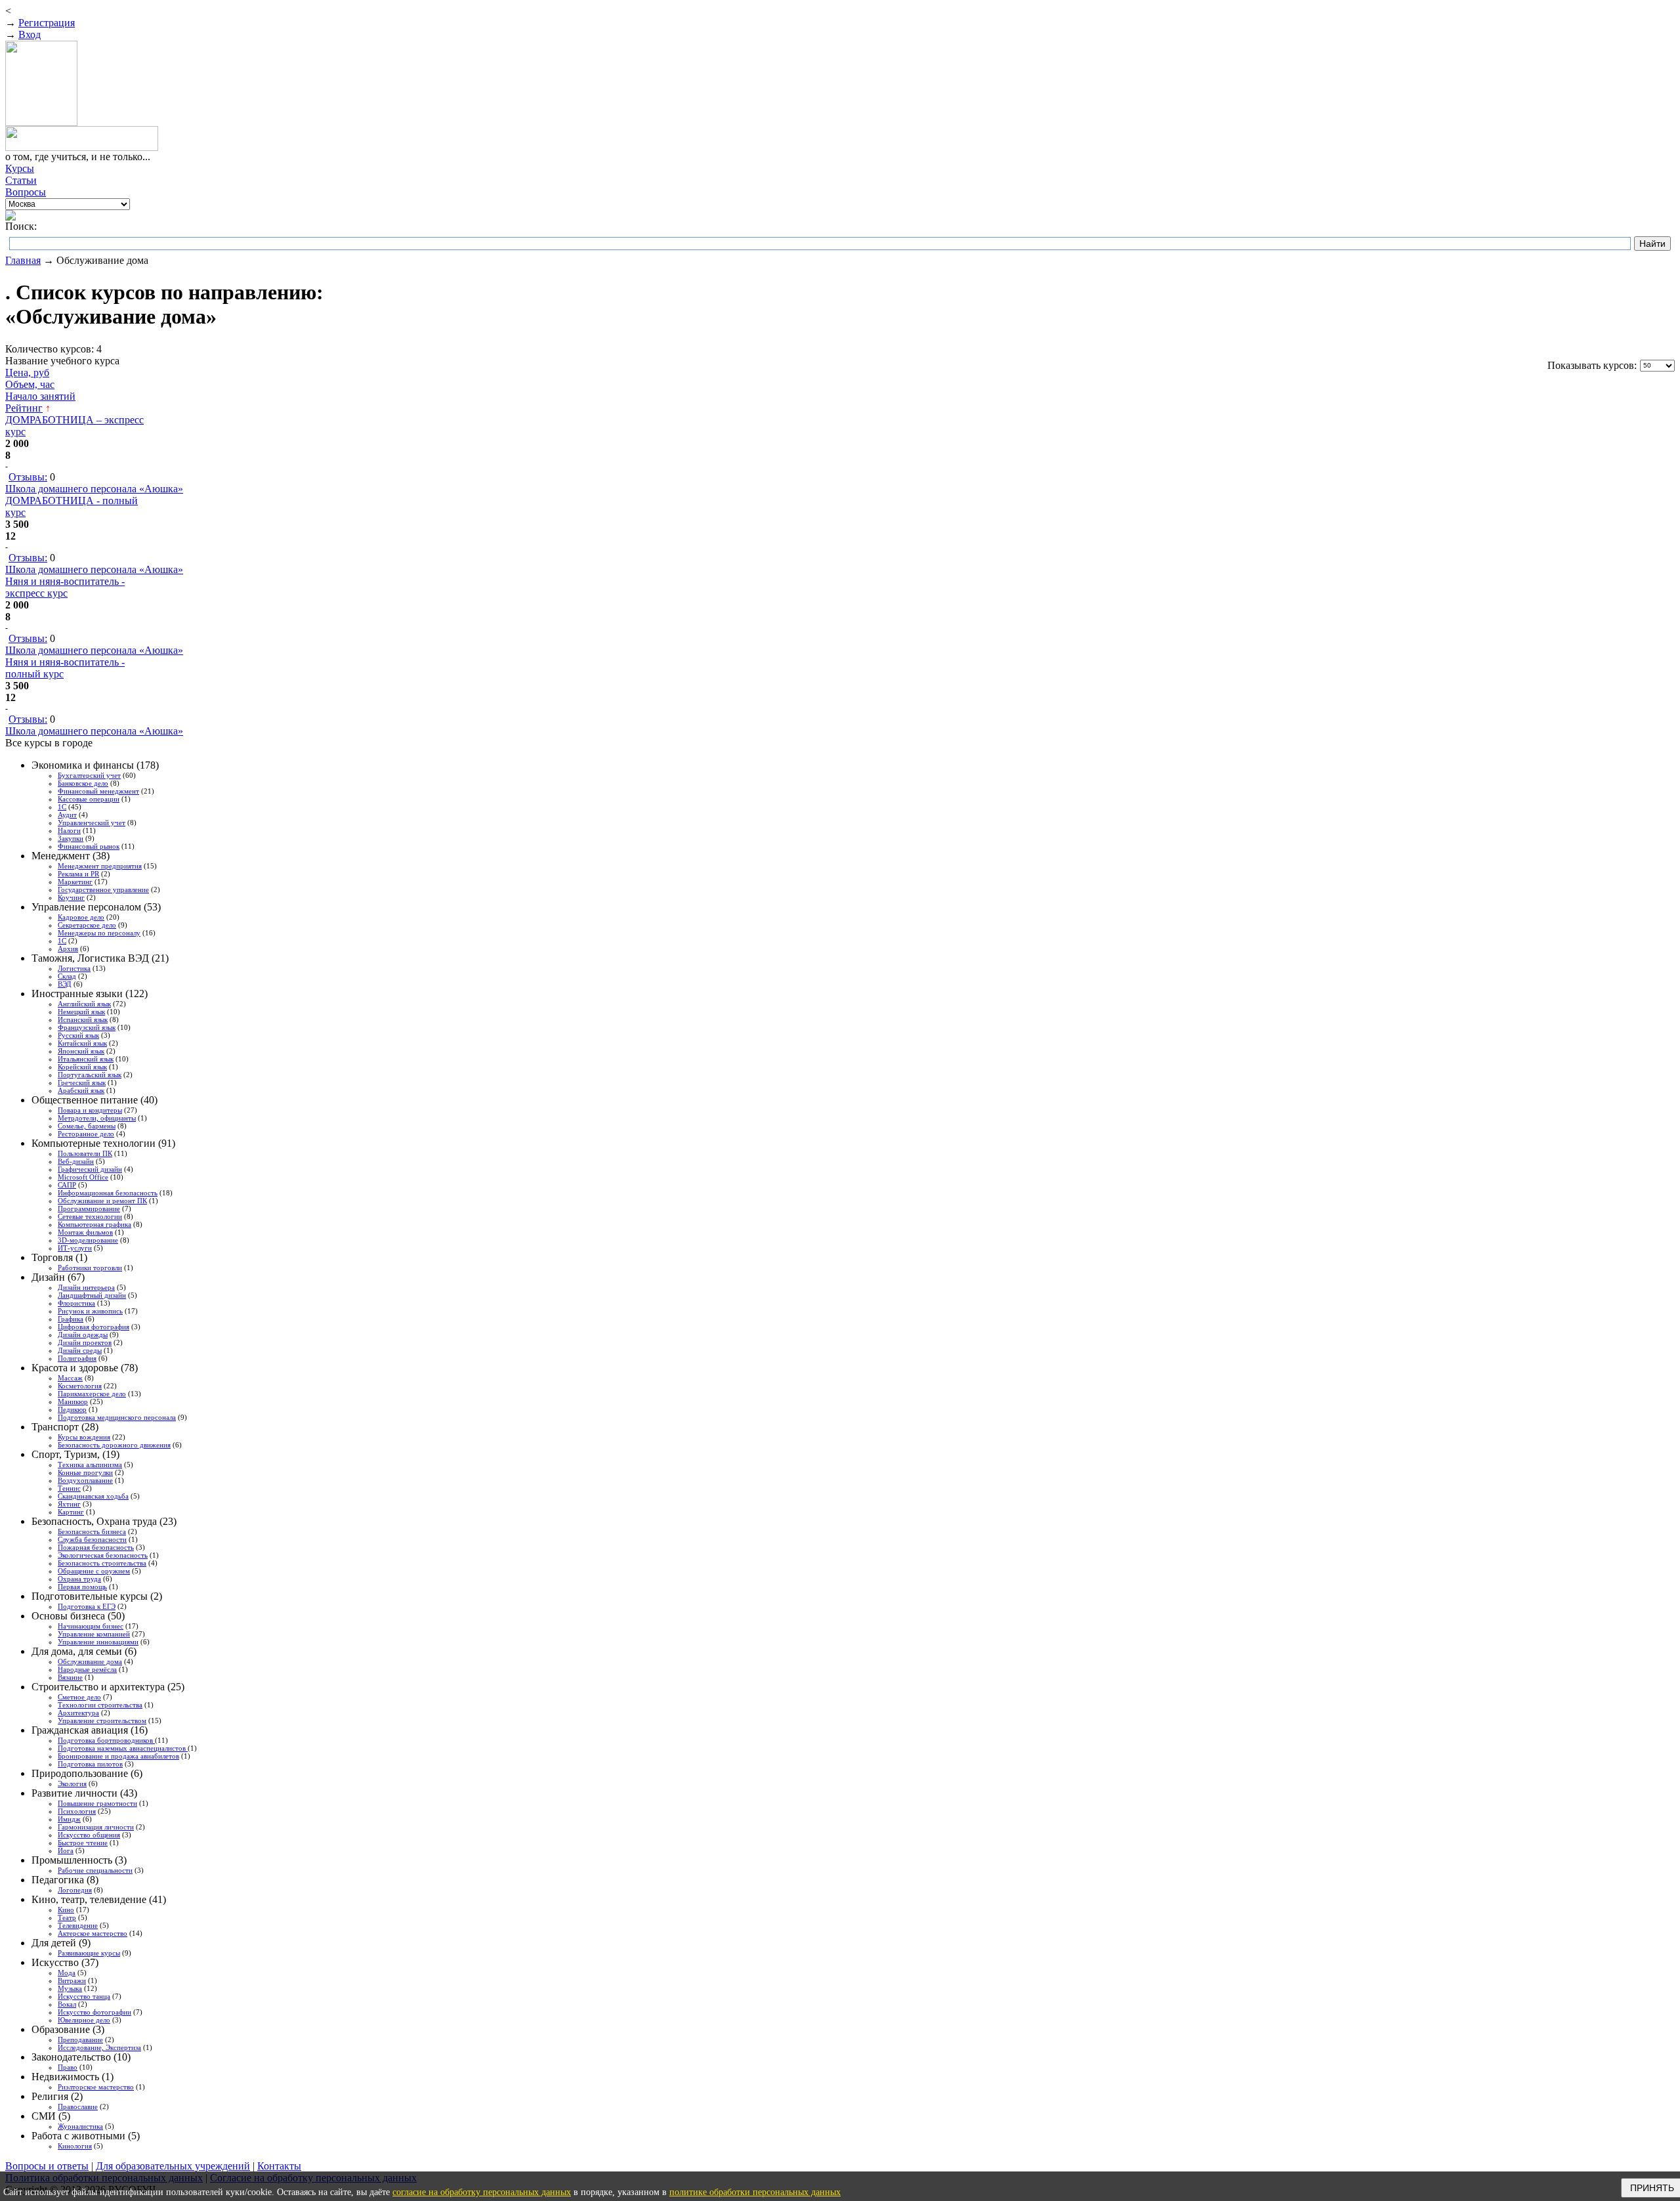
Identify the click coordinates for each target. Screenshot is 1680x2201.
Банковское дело (83, 783)
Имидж (69, 1819)
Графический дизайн (90, 1169)
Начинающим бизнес (91, 1626)
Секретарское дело (87, 925)
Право (68, 2067)
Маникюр (73, 1401)
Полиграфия (77, 1358)
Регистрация (47, 23)
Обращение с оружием (94, 1571)
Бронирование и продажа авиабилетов (118, 1756)
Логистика (74, 968)
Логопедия (75, 1890)
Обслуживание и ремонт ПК (102, 1201)
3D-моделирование (88, 1240)
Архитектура (78, 1713)
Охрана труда (79, 1579)
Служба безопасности (92, 1539)
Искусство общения (89, 1835)
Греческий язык (82, 1082)
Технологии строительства (100, 1705)
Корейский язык (82, 1067)
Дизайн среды (80, 1350)
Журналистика (80, 2126)
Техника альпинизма (90, 1464)
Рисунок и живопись (90, 1311)
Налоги (69, 830)
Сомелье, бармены (87, 1126)
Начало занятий (40, 396)
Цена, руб (27, 373)
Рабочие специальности (95, 1870)
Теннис (69, 1488)
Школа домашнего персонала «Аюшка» (94, 489)
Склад (67, 976)
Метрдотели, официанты (97, 1118)
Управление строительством (102, 1720)
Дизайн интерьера (86, 1287)
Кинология (75, 2146)
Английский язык (84, 1004)
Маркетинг (75, 882)
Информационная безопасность (108, 1193)
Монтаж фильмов (85, 1232)
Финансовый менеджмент (98, 791)
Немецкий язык (81, 1012)
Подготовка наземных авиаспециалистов (123, 1748)
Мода (67, 1973)
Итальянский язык (86, 1059)
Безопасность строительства (102, 1563)
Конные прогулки (85, 1472)
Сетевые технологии (90, 1216)
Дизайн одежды (83, 1335)
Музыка (70, 1988)
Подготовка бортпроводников (106, 1740)
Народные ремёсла (87, 1669)
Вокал (67, 2004)
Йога (66, 1850)
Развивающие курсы (89, 1953)
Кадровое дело (81, 917)
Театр (67, 1917)
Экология (72, 1784)
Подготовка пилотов (90, 1764)
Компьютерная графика (94, 1224)
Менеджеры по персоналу (99, 933)
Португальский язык (90, 1075)
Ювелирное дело (84, 2020)
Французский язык (87, 1027)
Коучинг (71, 897)
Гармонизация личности (96, 1827)
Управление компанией (94, 1634)
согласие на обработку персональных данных (482, 2192)
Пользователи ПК (85, 1153)
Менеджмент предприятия (100, 866)
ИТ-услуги (75, 1248)
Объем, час (30, 384)
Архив (68, 949)
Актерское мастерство (93, 1933)
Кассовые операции (89, 799)
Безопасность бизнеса (92, 1531)
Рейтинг (24, 408)
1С (62, 807)
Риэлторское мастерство (96, 2087)
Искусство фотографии (94, 2012)
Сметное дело (79, 1697)
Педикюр (72, 1409)
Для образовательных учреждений (173, 2166)
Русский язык (78, 1035)
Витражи (72, 1980)
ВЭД (65, 984)
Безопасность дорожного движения (114, 1445)
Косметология (80, 1386)
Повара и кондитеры (90, 1110)
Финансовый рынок (89, 846)
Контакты (279, 2166)
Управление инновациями (98, 1642)
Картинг (71, 1512)
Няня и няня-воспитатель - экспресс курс (65, 587)
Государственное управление (103, 889)
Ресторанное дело (86, 1134)
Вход (30, 34)
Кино (66, 1910)
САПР (67, 1185)
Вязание (70, 1677)
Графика (71, 1319)
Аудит (67, 815)
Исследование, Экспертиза (99, 2047)
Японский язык (81, 1051)
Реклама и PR (78, 874)
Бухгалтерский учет (89, 775)
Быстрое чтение (83, 1843)
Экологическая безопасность (103, 1555)
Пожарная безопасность (96, 1547)
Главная (23, 260)
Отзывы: (28, 477)
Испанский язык (83, 1019)
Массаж (70, 1378)
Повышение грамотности (97, 1803)
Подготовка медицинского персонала (117, 1417)
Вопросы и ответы (47, 2166)
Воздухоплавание (85, 1480)
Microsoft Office (83, 1177)
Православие (78, 2106)
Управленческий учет (92, 823)
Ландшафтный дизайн (92, 1295)
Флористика (76, 1303)
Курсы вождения (84, 1437)
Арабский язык (81, 1090)
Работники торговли (90, 1268)
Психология (77, 1811)
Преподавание (80, 2040)
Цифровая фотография (94, 1327)
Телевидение (78, 1925)
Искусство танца (84, 1996)
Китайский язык (82, 1043)
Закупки (71, 838)
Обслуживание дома (90, 1661)
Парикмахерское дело (92, 1394)
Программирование (89, 1208)
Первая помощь (82, 1587)
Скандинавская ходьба (93, 1496)
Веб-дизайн (76, 1161)
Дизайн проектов (85, 1342)
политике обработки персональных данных (755, 2192)
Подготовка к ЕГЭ (87, 1606)
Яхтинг (69, 1504)
